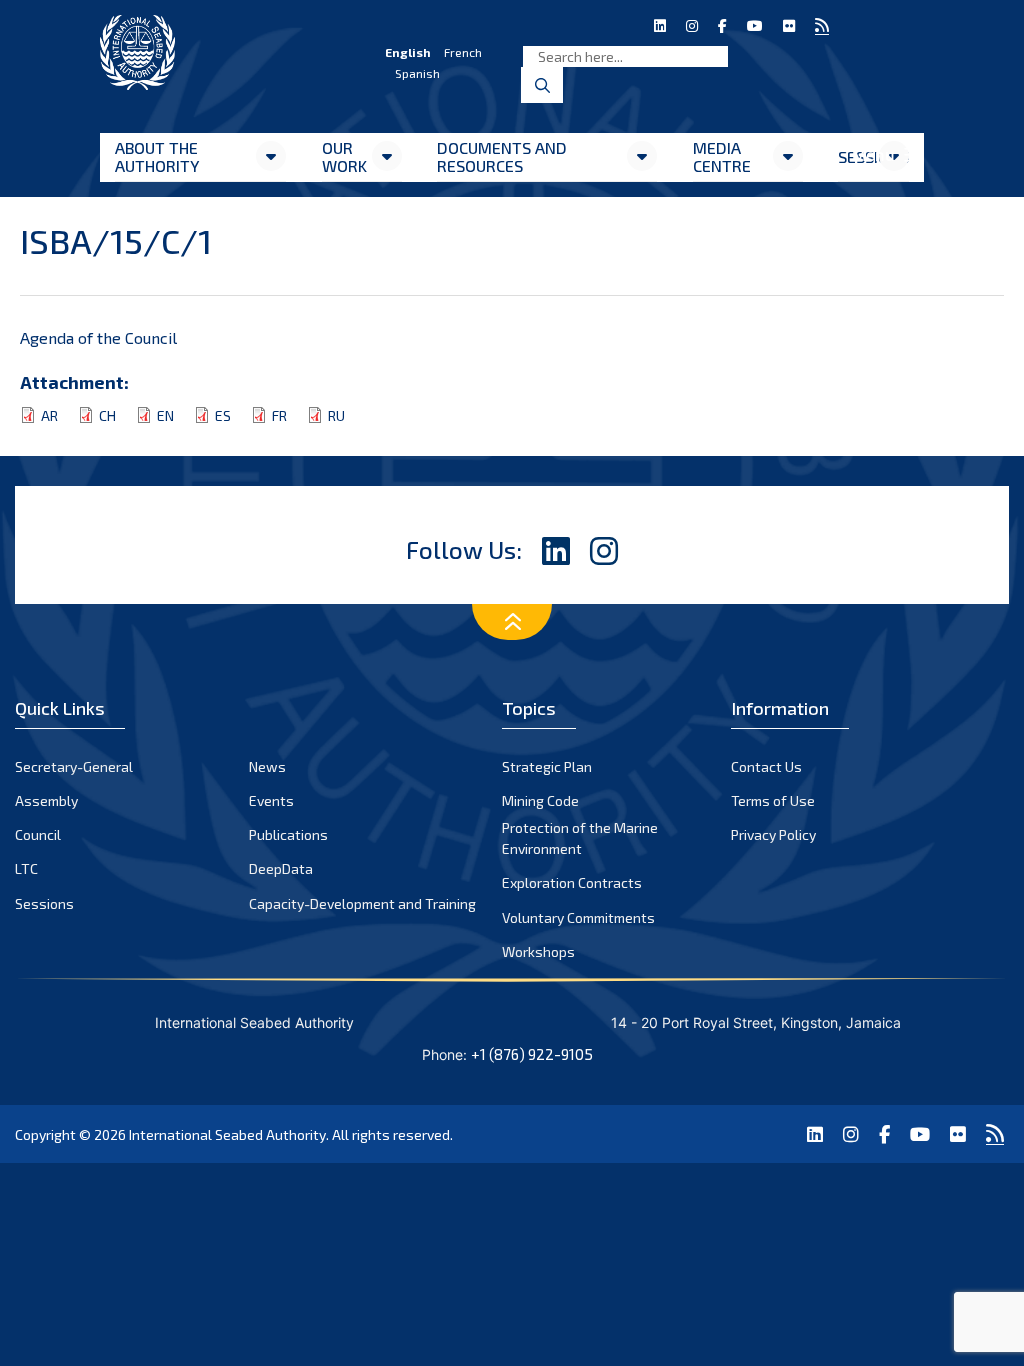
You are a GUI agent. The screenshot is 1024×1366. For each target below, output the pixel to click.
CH (107, 415)
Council (38, 834)
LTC (26, 868)
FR (279, 415)
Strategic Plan (547, 766)
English (408, 52)
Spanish (417, 73)
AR (49, 415)
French (463, 52)
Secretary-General (74, 766)
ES (223, 415)
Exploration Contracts (572, 882)
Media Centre (722, 156)
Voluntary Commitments (578, 917)
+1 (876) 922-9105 (532, 1054)
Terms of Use (773, 800)
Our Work (344, 156)
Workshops (538, 951)
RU (336, 415)
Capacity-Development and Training (362, 903)
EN (165, 415)
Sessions (44, 903)
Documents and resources (502, 156)
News (267, 766)
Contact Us (766, 766)
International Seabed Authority (227, 1134)
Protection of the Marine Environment (580, 838)
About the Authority (157, 156)
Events (271, 800)
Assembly (46, 800)
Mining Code (540, 800)
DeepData (281, 868)
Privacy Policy (773, 834)
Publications (288, 834)
